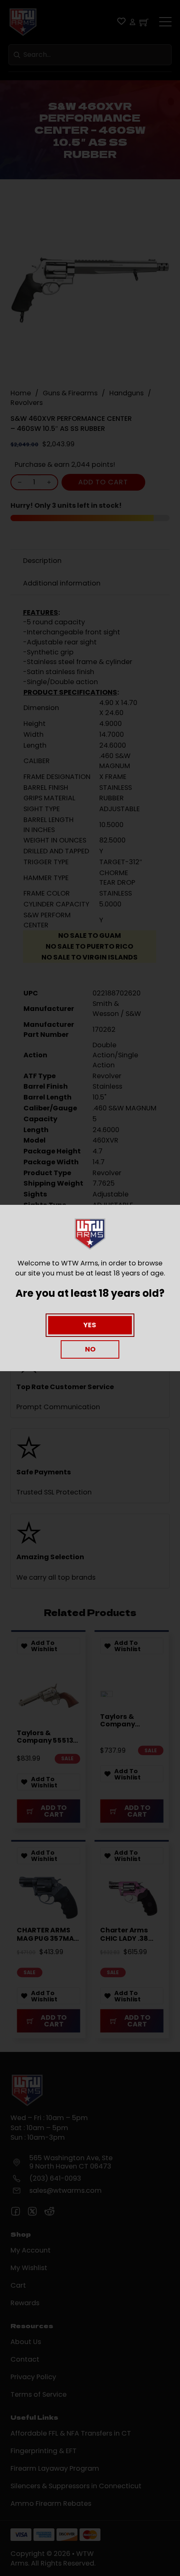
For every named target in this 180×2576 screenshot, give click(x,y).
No (90, 1349)
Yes (90, 1325)
